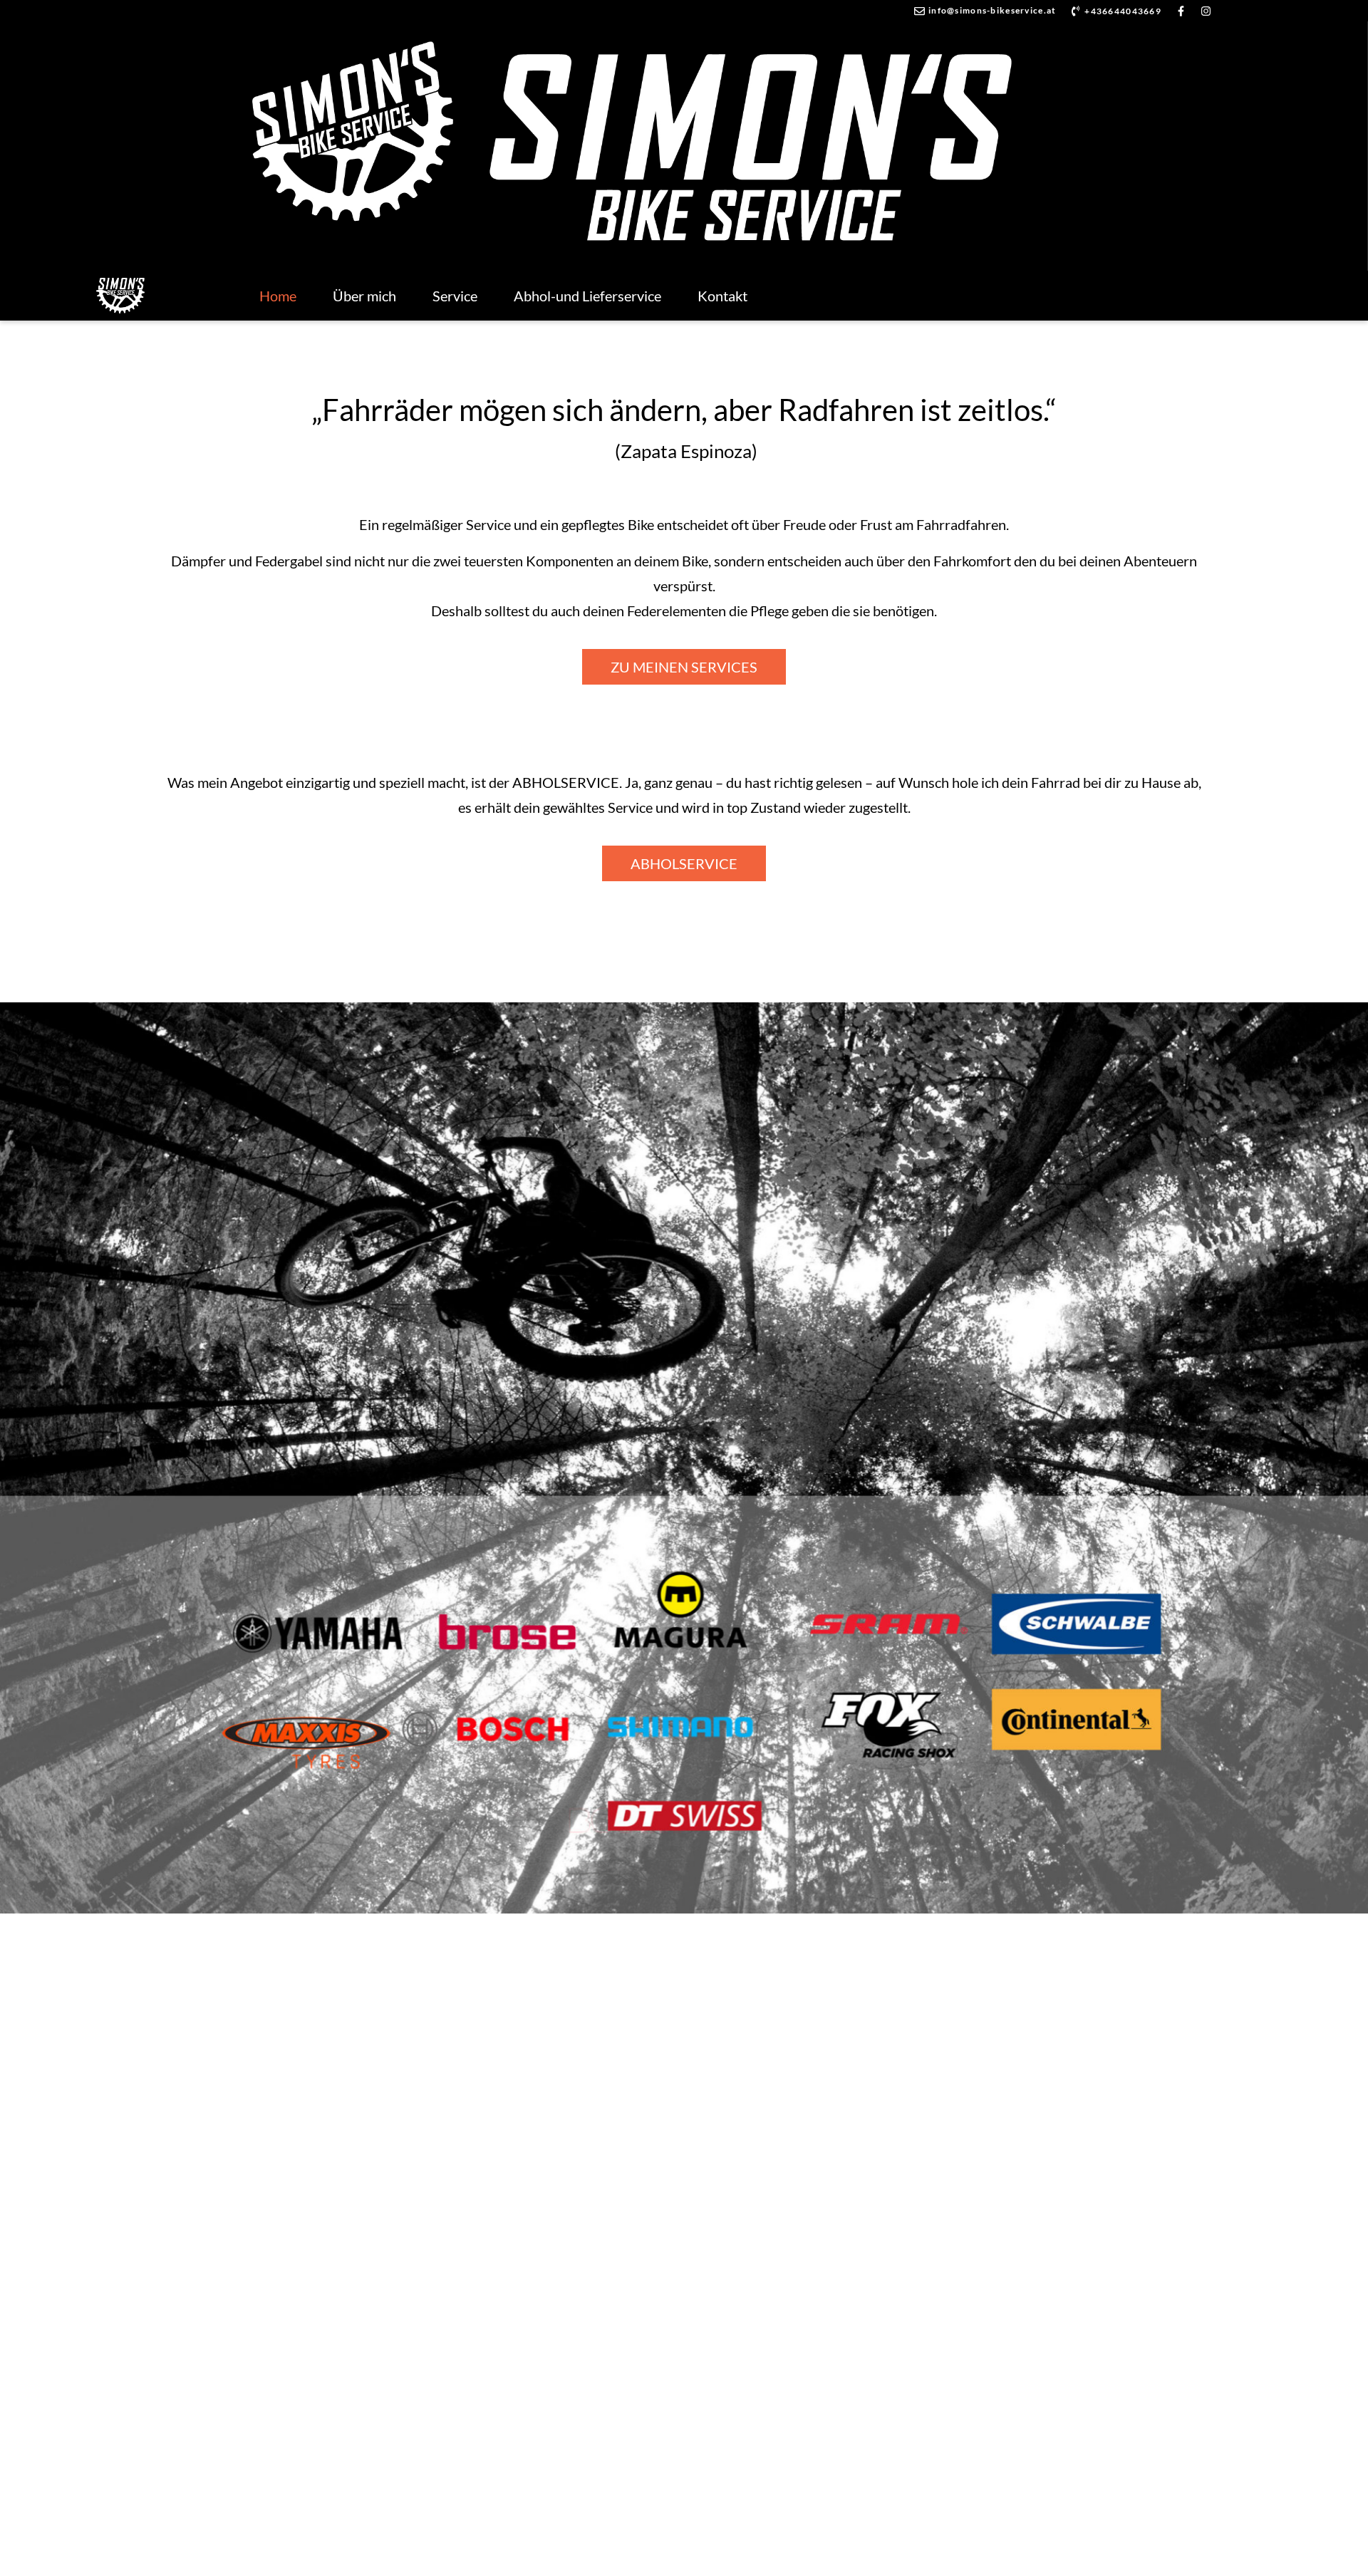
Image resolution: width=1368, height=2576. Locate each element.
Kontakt (722, 296)
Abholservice (684, 863)
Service (455, 296)
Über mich (364, 296)
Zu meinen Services (684, 667)
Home (278, 296)
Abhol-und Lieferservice (587, 296)
